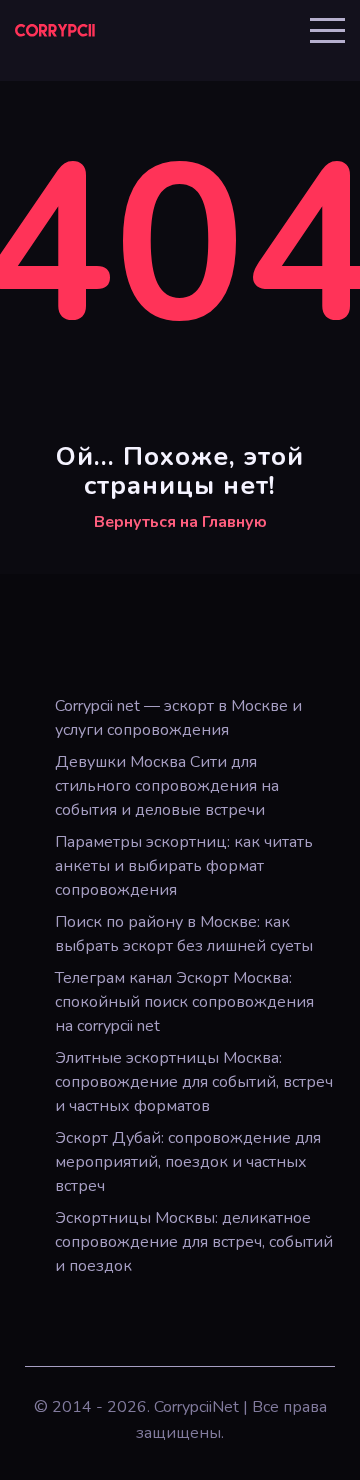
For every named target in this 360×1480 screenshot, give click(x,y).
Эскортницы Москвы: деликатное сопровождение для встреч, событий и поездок (194, 1242)
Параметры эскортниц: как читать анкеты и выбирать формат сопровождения (184, 866)
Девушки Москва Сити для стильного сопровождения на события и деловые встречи (167, 786)
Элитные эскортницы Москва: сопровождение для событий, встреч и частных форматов (194, 1082)
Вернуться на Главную (180, 522)
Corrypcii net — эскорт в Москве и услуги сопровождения (178, 718)
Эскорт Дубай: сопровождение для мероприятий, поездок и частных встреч (188, 1162)
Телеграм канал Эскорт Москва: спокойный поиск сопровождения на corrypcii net (184, 1002)
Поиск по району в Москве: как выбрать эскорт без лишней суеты (184, 934)
